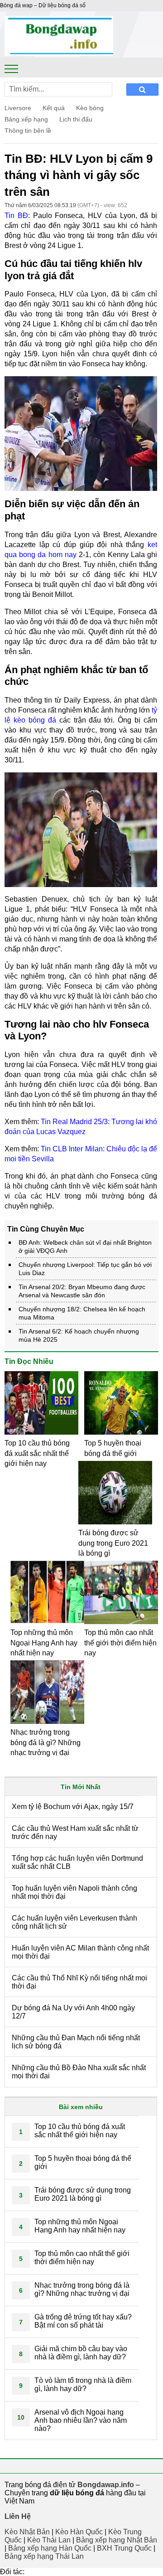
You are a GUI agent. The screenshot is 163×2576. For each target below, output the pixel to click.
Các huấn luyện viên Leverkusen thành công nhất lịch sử (74, 1922)
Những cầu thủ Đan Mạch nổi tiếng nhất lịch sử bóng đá (76, 2042)
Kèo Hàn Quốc (79, 2532)
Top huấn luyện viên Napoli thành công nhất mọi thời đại (74, 1892)
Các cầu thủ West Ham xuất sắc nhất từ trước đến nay (75, 1832)
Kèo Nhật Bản (27, 2532)
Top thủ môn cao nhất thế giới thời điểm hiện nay (120, 1643)
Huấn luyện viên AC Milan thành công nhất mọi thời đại (80, 1952)
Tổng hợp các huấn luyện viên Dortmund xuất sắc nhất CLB (77, 1862)
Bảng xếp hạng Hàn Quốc (50, 2548)
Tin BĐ (16, 216)
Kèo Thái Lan (49, 2540)
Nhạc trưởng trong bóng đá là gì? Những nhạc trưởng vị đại (46, 1742)
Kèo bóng (90, 108)
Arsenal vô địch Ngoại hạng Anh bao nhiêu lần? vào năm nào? (81, 2420)
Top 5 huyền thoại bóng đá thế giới (83, 2162)
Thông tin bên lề (28, 131)
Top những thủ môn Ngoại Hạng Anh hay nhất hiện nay (44, 1643)
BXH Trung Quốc (124, 2548)
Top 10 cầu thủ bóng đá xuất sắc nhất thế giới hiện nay (37, 1453)
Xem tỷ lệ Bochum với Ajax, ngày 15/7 (73, 1807)
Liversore (18, 108)
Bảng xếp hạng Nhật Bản (117, 2540)
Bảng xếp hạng (26, 119)
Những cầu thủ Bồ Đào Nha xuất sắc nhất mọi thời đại (79, 2072)
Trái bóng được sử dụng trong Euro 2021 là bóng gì (113, 1543)
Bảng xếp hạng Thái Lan (44, 2556)
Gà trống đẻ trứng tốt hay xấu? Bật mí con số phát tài (83, 2321)
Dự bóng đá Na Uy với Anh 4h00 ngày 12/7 (73, 2012)
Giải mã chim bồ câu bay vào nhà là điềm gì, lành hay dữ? (81, 2353)
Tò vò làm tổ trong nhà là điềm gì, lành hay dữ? (83, 2384)
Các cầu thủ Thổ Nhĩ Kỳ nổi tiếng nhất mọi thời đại (79, 1982)
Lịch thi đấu (76, 119)
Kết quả (54, 108)
